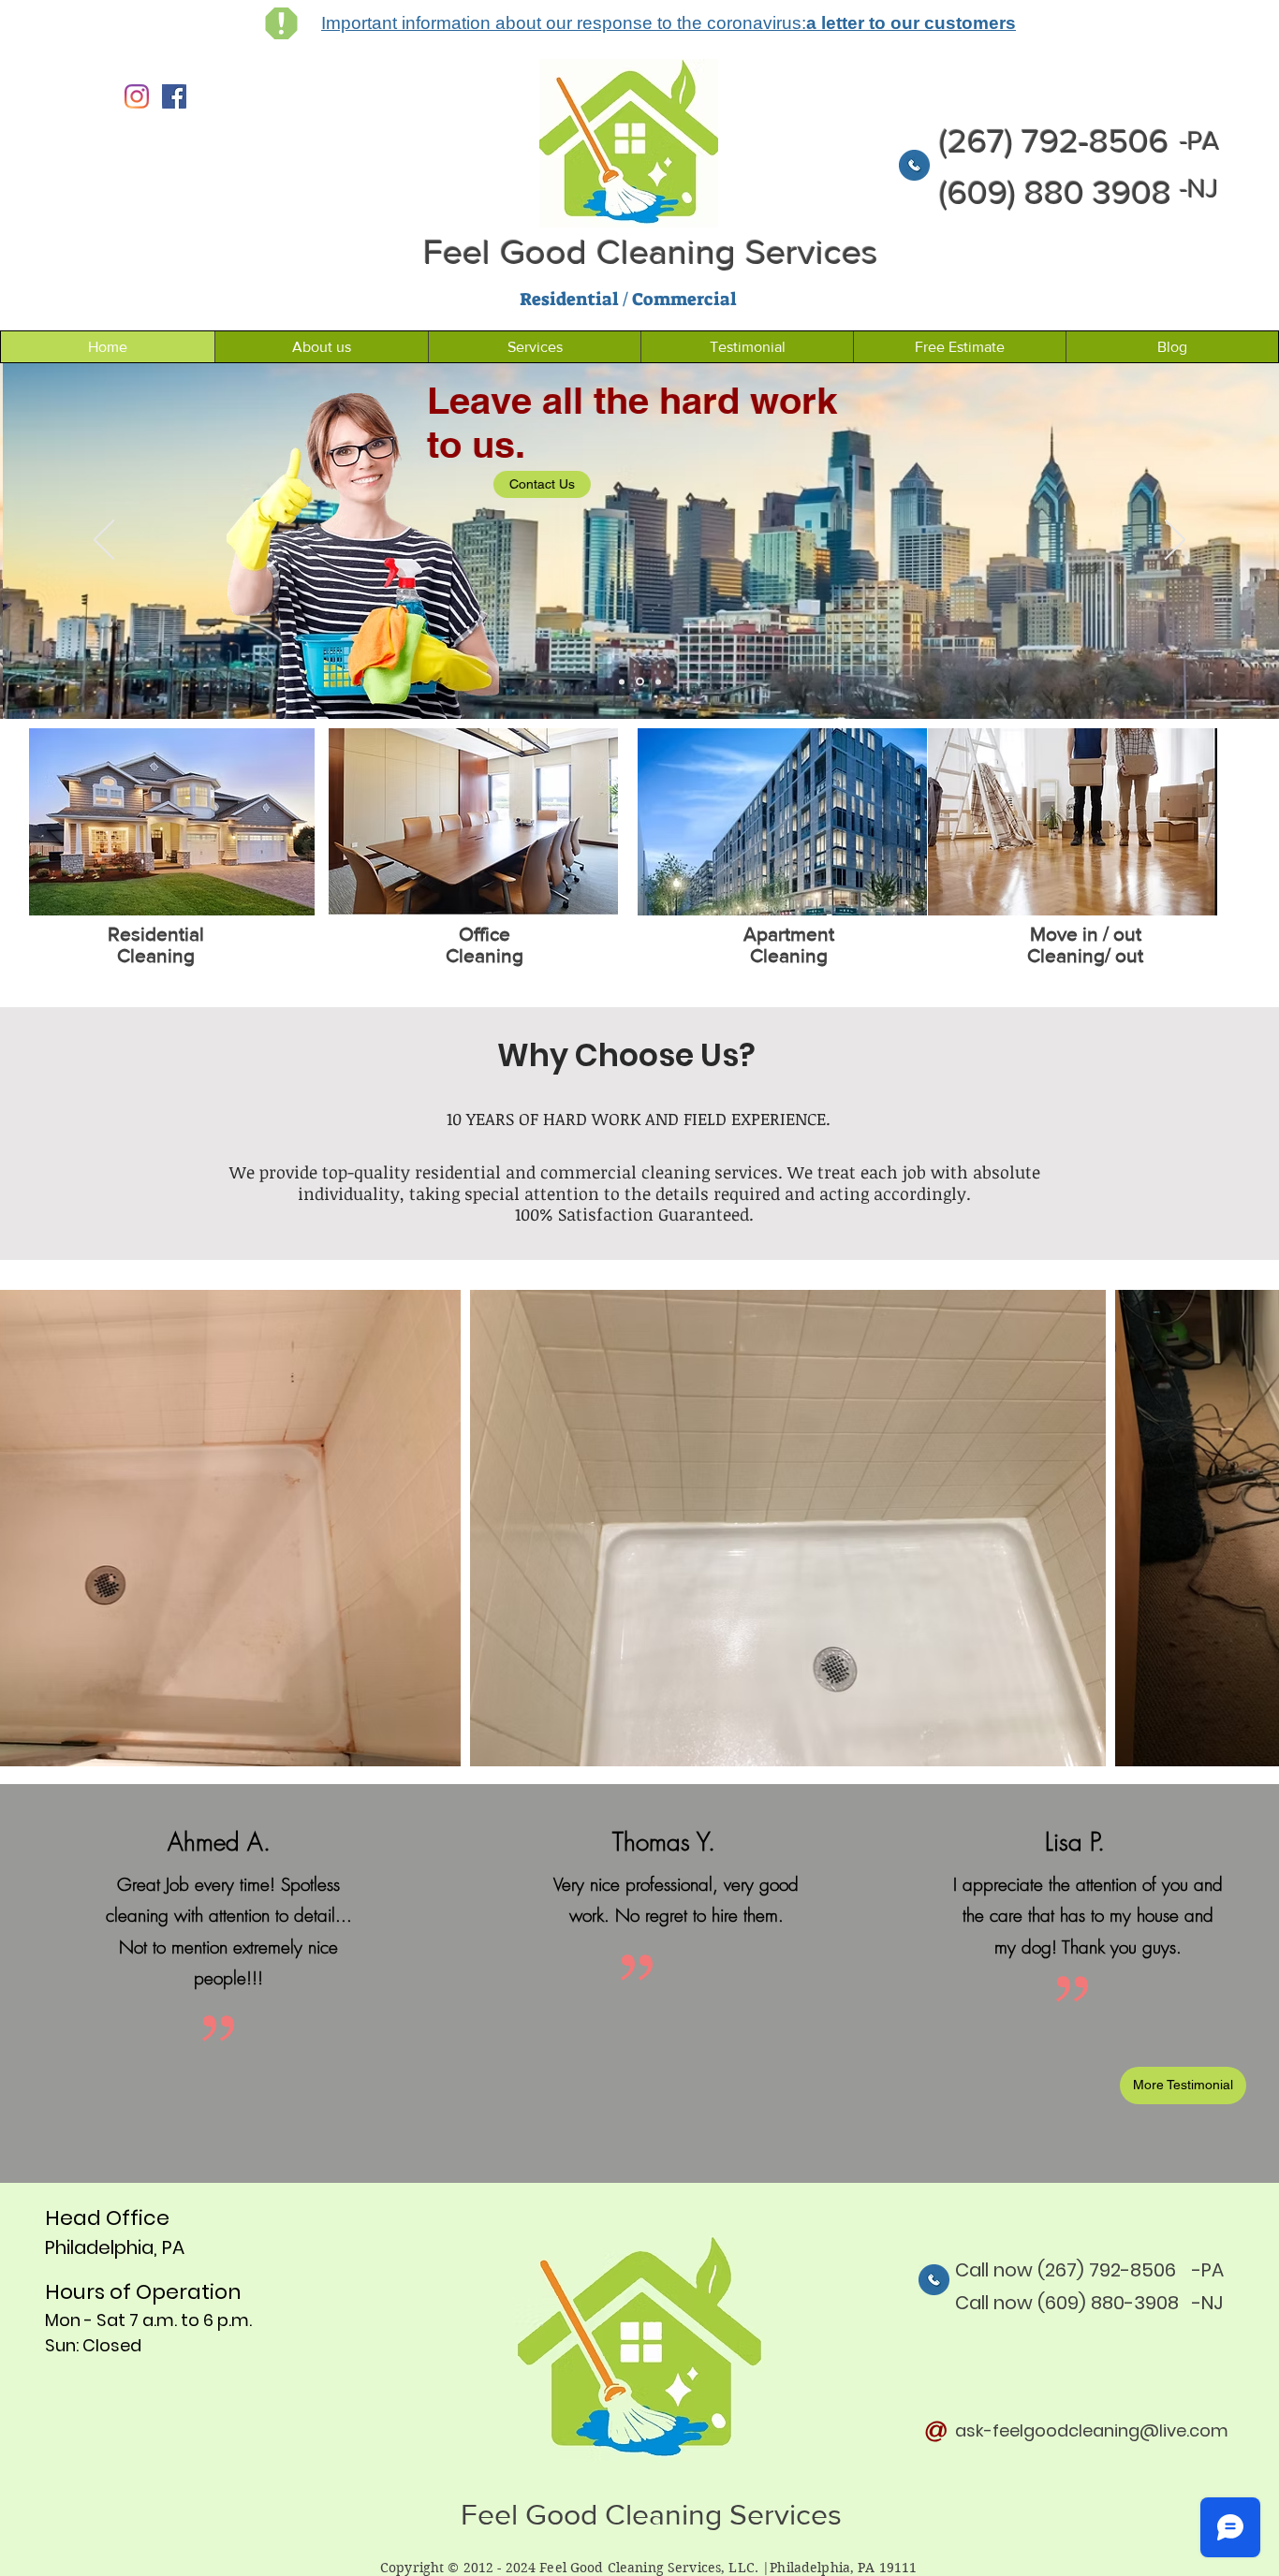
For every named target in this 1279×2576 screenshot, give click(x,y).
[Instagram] (137, 96)
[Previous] (104, 541)
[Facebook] (174, 96)
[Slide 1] (640, 682)
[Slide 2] (622, 681)
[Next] (1175, 541)
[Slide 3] (658, 681)
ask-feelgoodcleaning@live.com (1092, 2430)
